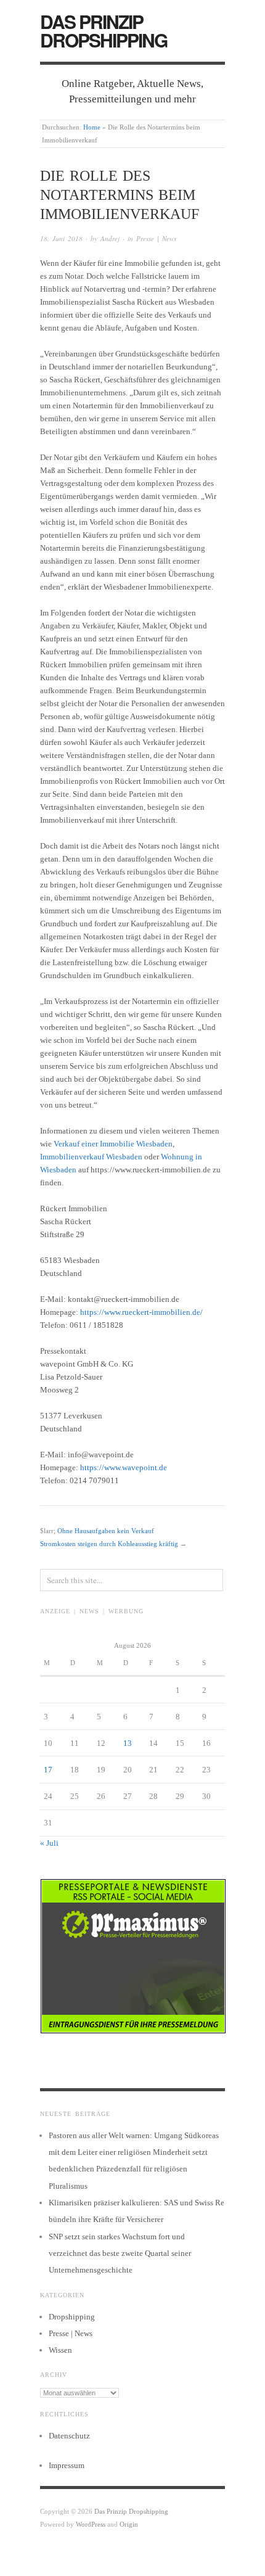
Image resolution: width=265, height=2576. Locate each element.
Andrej (110, 238)
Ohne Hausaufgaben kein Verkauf (106, 1531)
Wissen (60, 2350)
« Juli (49, 1843)
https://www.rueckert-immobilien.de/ (141, 1312)
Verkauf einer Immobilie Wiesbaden (113, 1144)
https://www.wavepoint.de (124, 1467)
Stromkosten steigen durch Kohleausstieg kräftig (109, 1544)
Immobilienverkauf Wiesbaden (91, 1157)
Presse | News (156, 238)
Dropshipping (72, 2317)
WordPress (91, 2524)
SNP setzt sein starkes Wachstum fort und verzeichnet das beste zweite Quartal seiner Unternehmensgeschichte (120, 2253)
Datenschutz (69, 2436)
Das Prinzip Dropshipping (104, 31)
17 (48, 1770)
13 (128, 1743)
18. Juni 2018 (61, 238)
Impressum (67, 2465)
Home (92, 127)
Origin (129, 2524)
